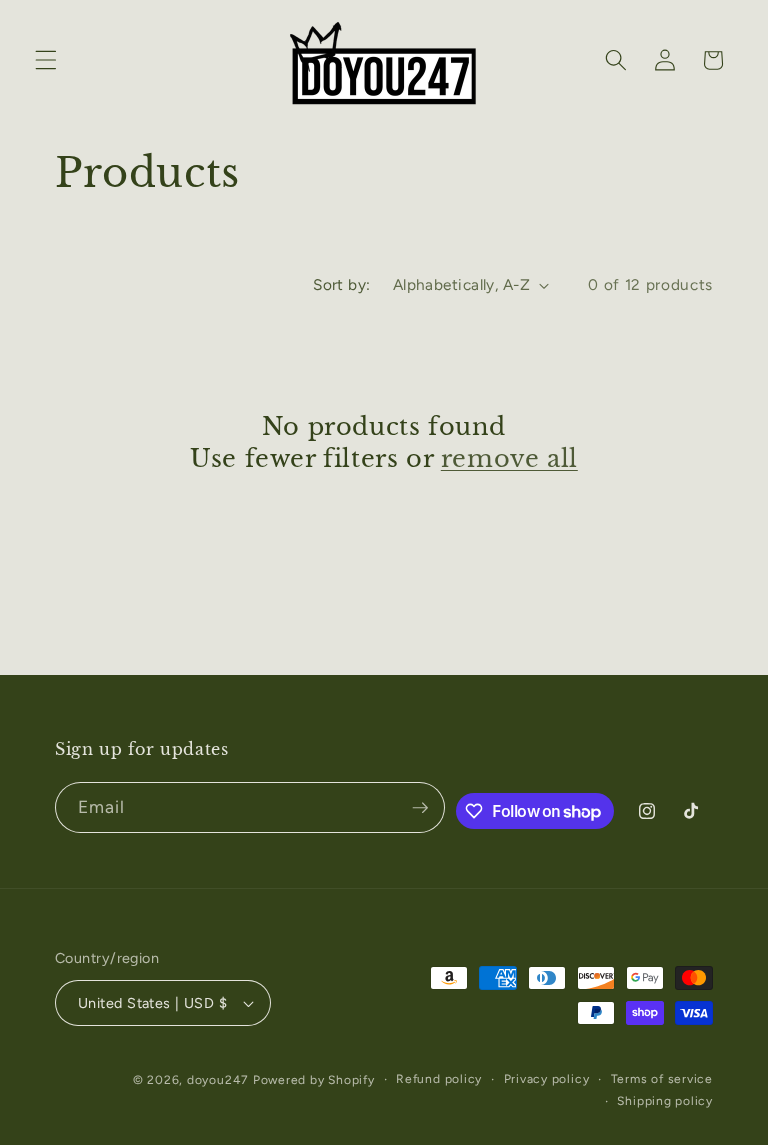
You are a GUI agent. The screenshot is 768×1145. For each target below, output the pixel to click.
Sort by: (342, 284)
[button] (46, 60)
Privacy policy (547, 1079)
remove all (509, 458)
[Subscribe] (420, 808)
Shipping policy (665, 1101)
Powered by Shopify (314, 1080)
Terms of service (662, 1079)
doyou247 (218, 1080)
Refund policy (439, 1079)
